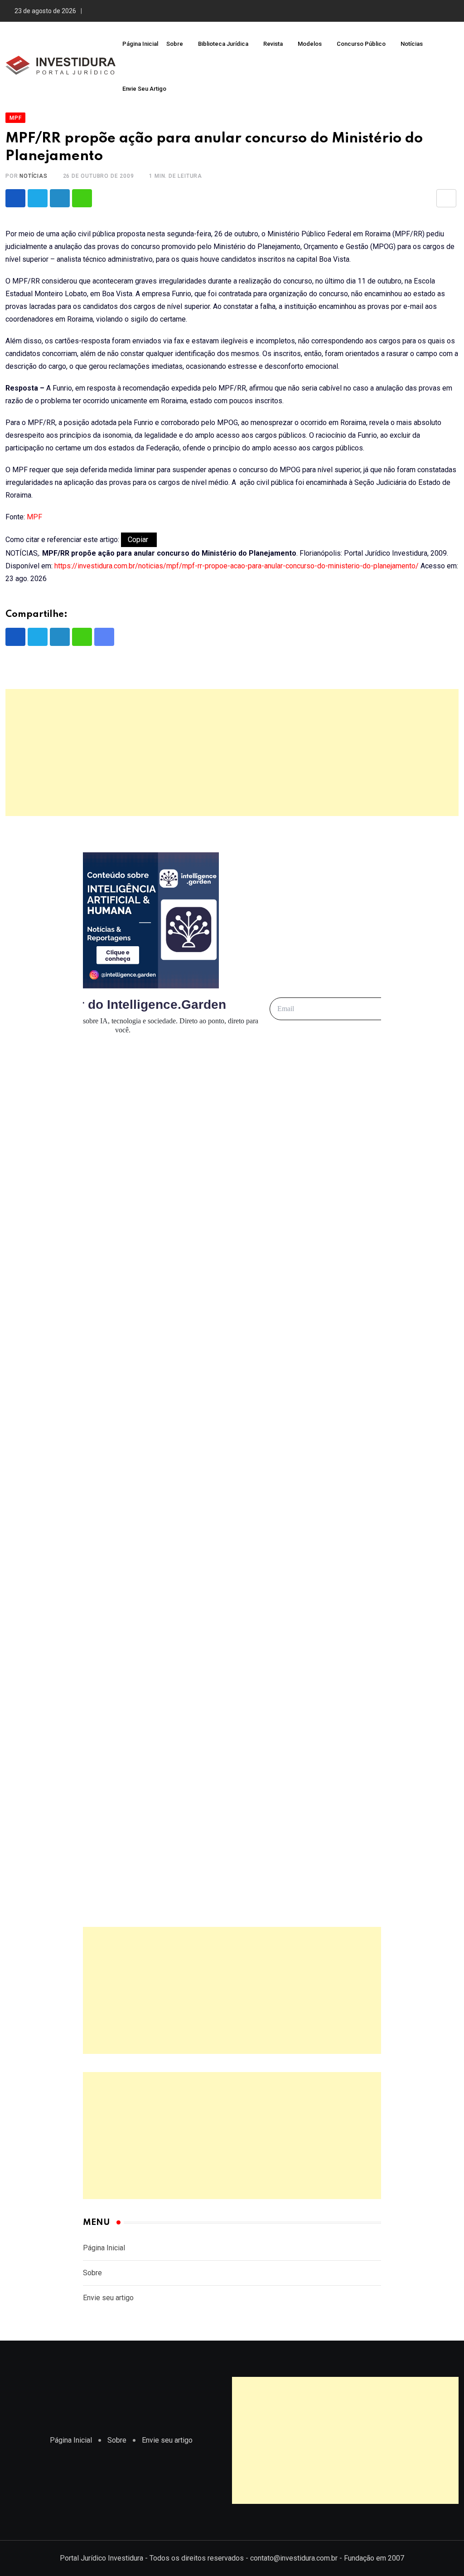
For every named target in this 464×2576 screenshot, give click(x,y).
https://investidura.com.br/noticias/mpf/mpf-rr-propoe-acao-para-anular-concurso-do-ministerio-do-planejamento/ (237, 566)
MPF (34, 517)
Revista (273, 44)
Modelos (310, 44)
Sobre (175, 44)
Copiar (139, 540)
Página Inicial (140, 44)
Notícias (412, 44)
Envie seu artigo (144, 89)
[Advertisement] (232, 753)
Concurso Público (361, 44)
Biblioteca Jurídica (223, 44)
